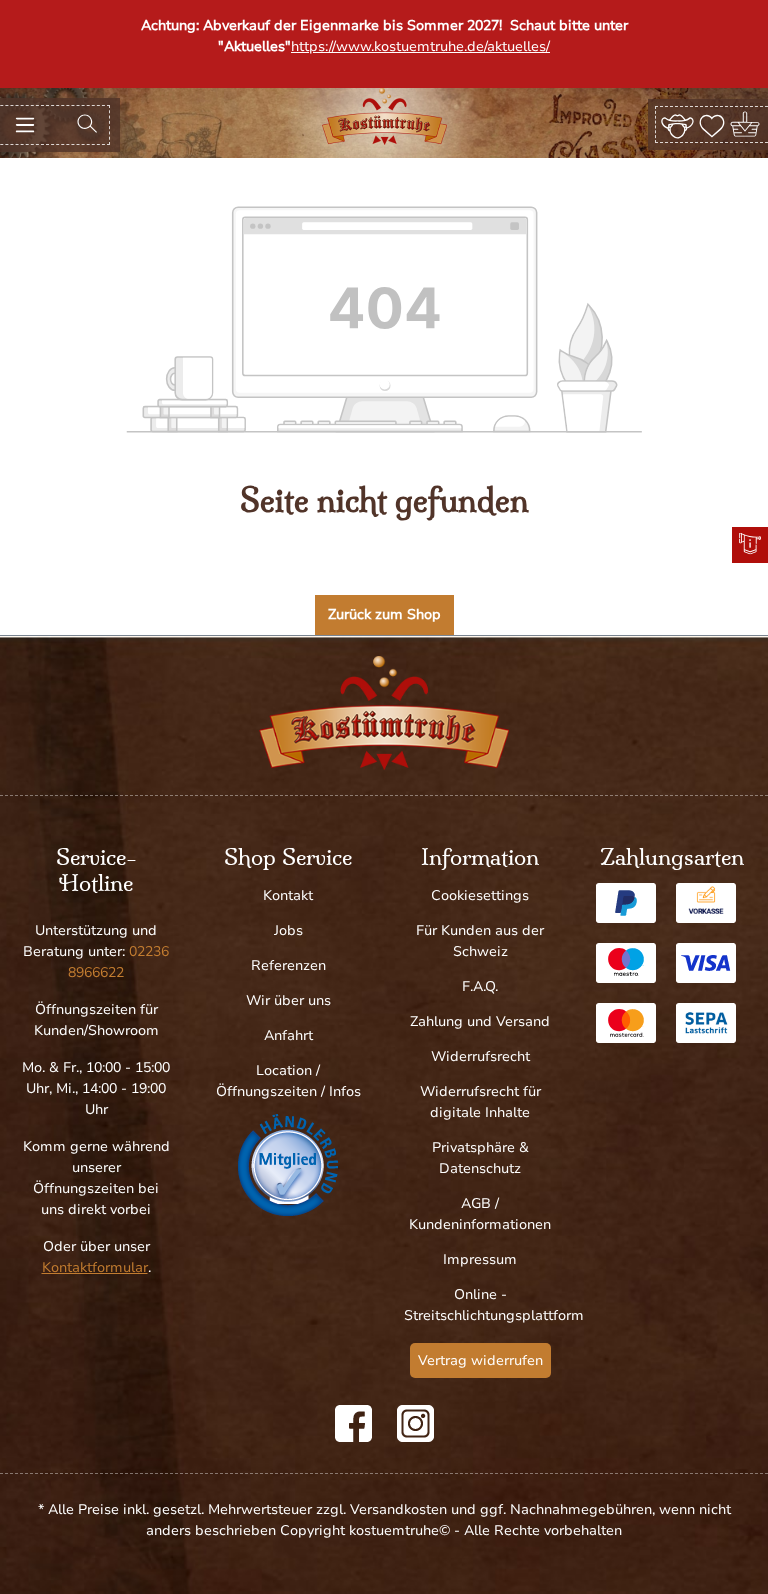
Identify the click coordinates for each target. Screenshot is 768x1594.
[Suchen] (87, 125)
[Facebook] (353, 1423)
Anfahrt (288, 1035)
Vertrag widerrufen (480, 1360)
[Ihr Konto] (677, 124)
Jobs (288, 930)
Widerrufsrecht (480, 1056)
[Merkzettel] (712, 124)
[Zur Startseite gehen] (384, 116)
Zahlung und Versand (480, 1021)
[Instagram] (415, 1423)
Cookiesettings (480, 895)
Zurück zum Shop (384, 614)
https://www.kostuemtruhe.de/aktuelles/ (420, 46)
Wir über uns (288, 1000)
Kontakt (288, 895)
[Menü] (25, 125)
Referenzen (288, 965)
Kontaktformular (95, 1267)
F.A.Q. (480, 986)
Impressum (480, 1259)
